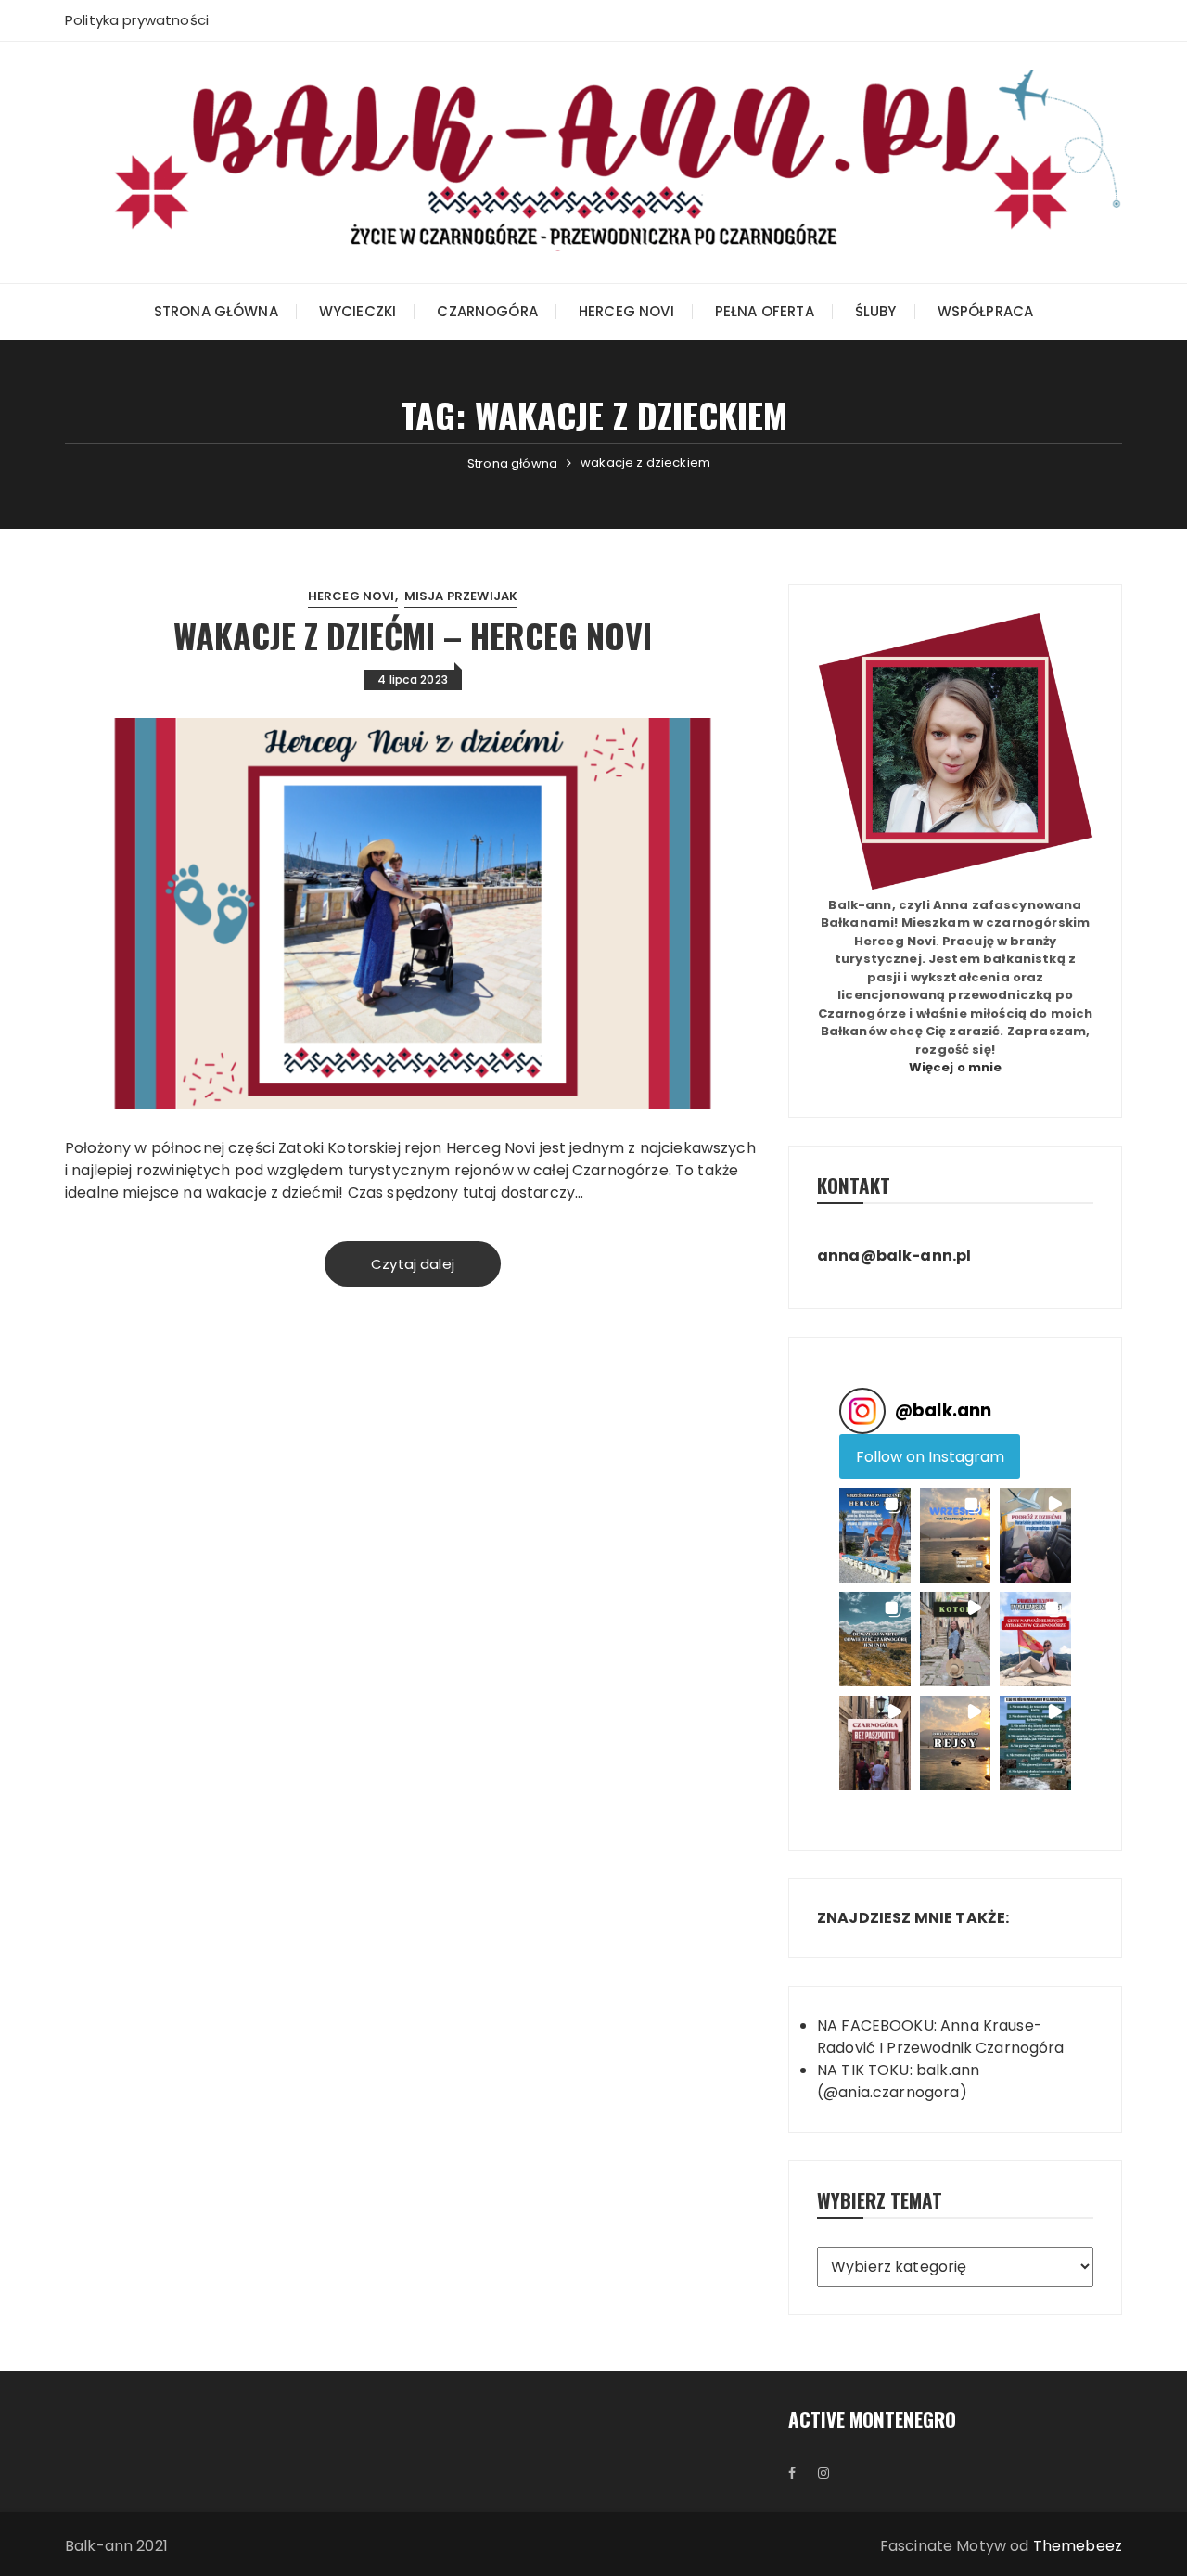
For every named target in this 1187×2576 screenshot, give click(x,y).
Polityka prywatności (137, 20)
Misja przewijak (461, 596)
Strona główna (216, 311)
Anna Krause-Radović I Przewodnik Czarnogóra (941, 2037)
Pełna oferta (765, 311)
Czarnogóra (487, 311)
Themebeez (1078, 2546)
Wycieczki (357, 311)
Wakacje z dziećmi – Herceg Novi (413, 635)
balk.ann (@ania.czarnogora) (898, 2081)
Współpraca (986, 311)
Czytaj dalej (413, 1264)
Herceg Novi (626, 311)
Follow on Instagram (930, 1457)
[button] (875, 1535)
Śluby (876, 311)
